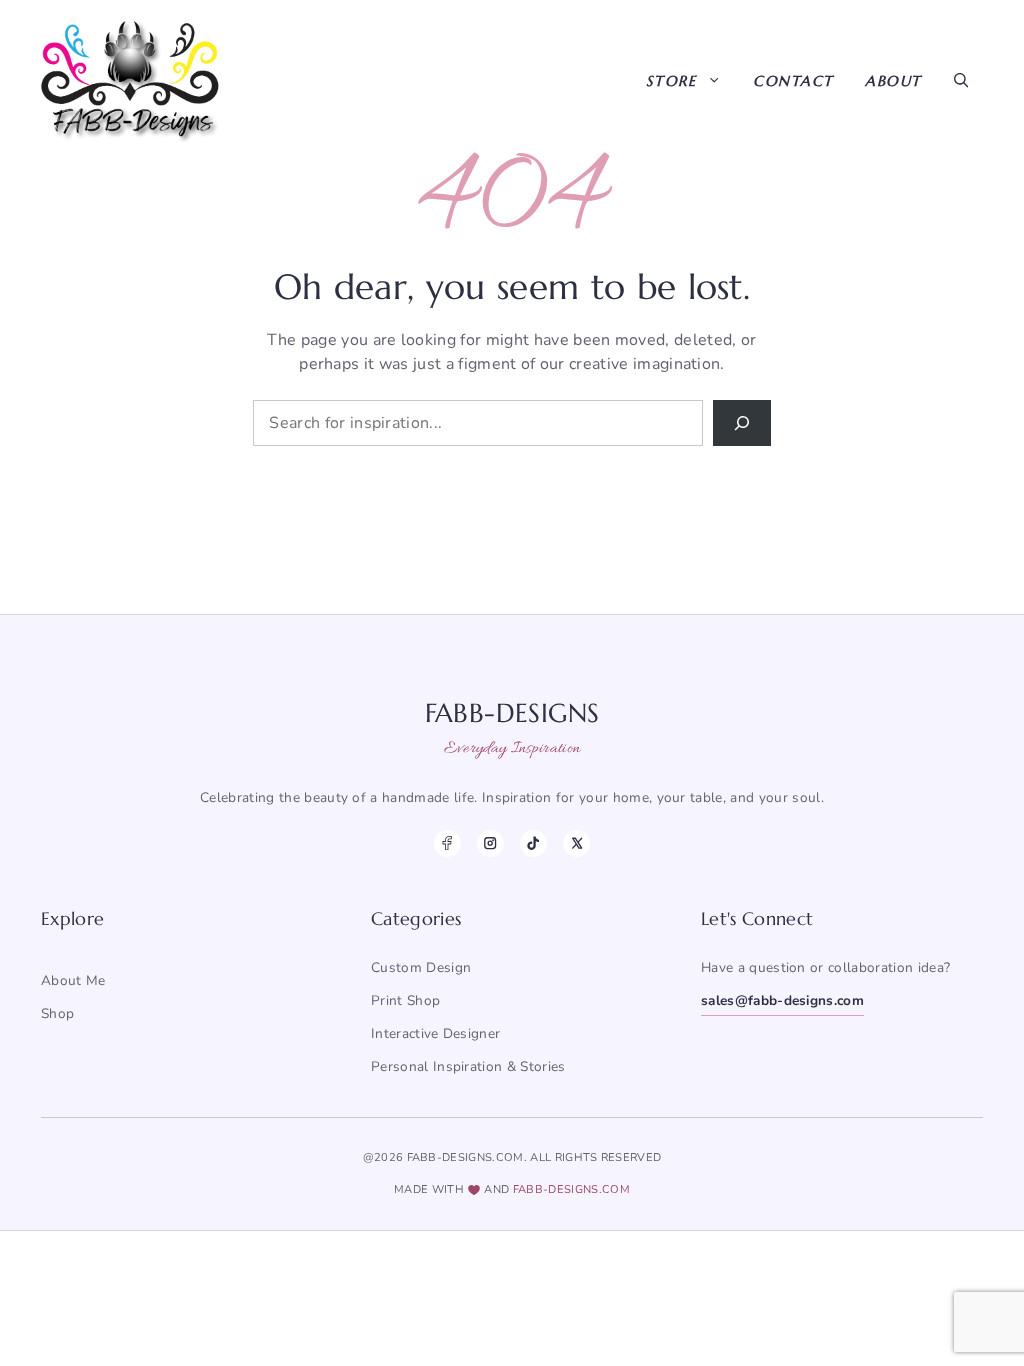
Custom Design (421, 967)
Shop (57, 1013)
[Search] (742, 423)
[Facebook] (447, 843)
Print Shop (405, 1000)
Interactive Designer (435, 1033)
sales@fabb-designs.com (782, 1000)
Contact (793, 81)
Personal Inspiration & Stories (468, 1066)
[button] (961, 81)
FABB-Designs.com (571, 1189)
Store (671, 81)
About (893, 81)
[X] (576, 843)
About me (73, 980)
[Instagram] (490, 843)
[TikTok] (533, 843)
